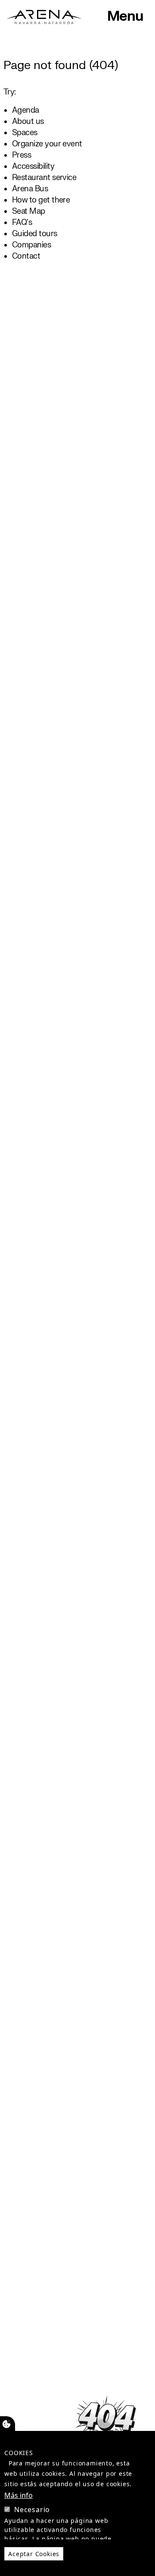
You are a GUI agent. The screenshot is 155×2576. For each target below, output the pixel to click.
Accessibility (33, 166)
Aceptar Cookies (34, 2554)
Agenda (26, 110)
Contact (26, 256)
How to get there (41, 200)
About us (28, 122)
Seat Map (29, 211)
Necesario (32, 2510)
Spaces (25, 133)
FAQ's (22, 223)
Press (22, 155)
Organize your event (47, 144)
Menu (125, 16)
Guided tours (35, 234)
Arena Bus (30, 189)
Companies (31, 245)
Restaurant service (44, 178)
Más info (19, 2495)
